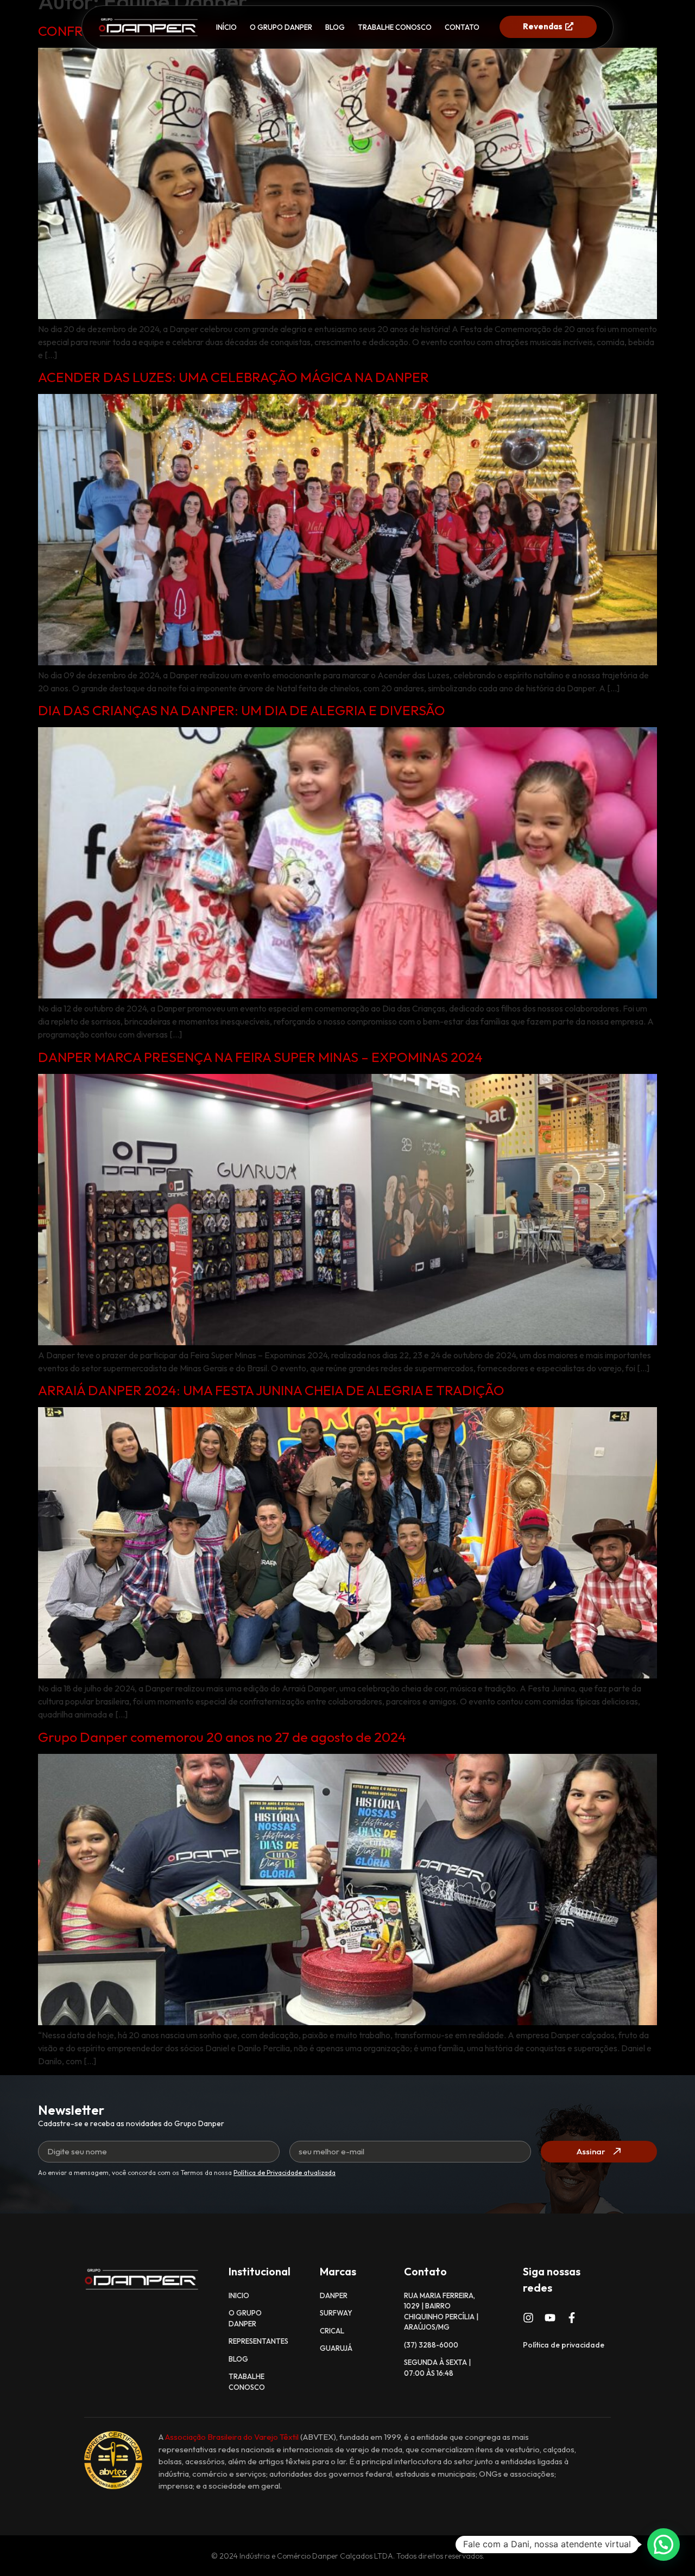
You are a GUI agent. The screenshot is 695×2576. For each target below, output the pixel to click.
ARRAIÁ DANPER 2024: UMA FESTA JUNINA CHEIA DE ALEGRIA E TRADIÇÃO (271, 1390)
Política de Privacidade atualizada (285, 2173)
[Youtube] (550, 2318)
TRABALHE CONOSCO (395, 27)
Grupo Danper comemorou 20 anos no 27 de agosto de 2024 (222, 1737)
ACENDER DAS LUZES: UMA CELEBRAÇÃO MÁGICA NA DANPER (233, 377)
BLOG (335, 27)
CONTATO (462, 27)
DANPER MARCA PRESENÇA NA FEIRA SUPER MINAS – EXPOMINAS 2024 (260, 1057)
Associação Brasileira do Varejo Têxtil (232, 2437)
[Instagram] (528, 2318)
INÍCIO (226, 27)
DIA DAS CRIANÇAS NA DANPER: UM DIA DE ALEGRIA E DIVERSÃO (242, 710)
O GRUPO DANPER (281, 27)
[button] (664, 2545)
